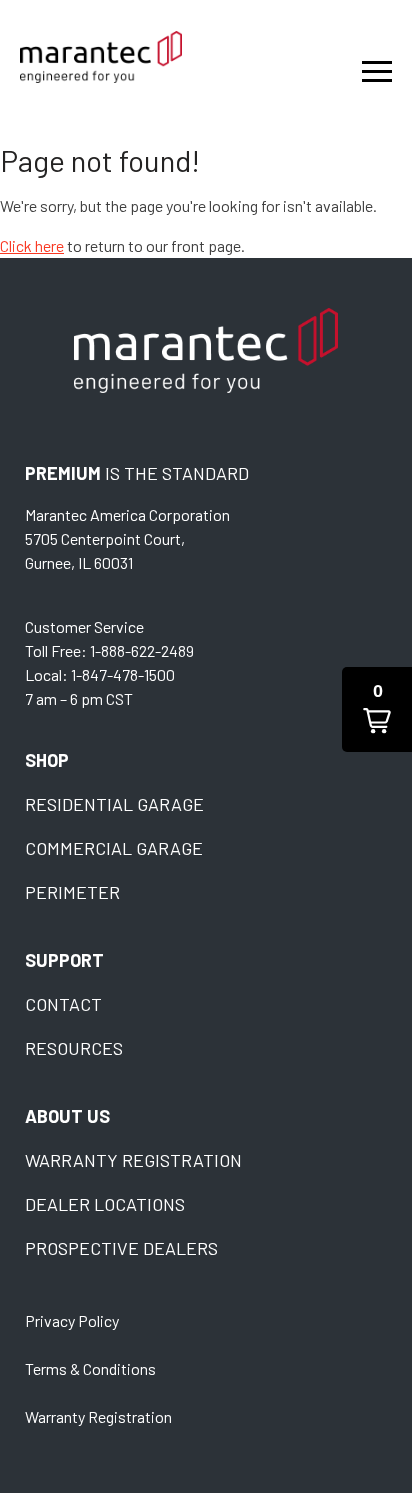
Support (64, 960)
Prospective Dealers (121, 1248)
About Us (67, 1116)
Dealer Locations (105, 1204)
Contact (63, 1004)
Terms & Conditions (90, 1368)
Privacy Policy (72, 1320)
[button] (377, 709)
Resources (74, 1048)
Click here (32, 245)
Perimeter (72, 892)
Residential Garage (114, 804)
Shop (47, 760)
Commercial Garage (114, 848)
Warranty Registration (133, 1160)
